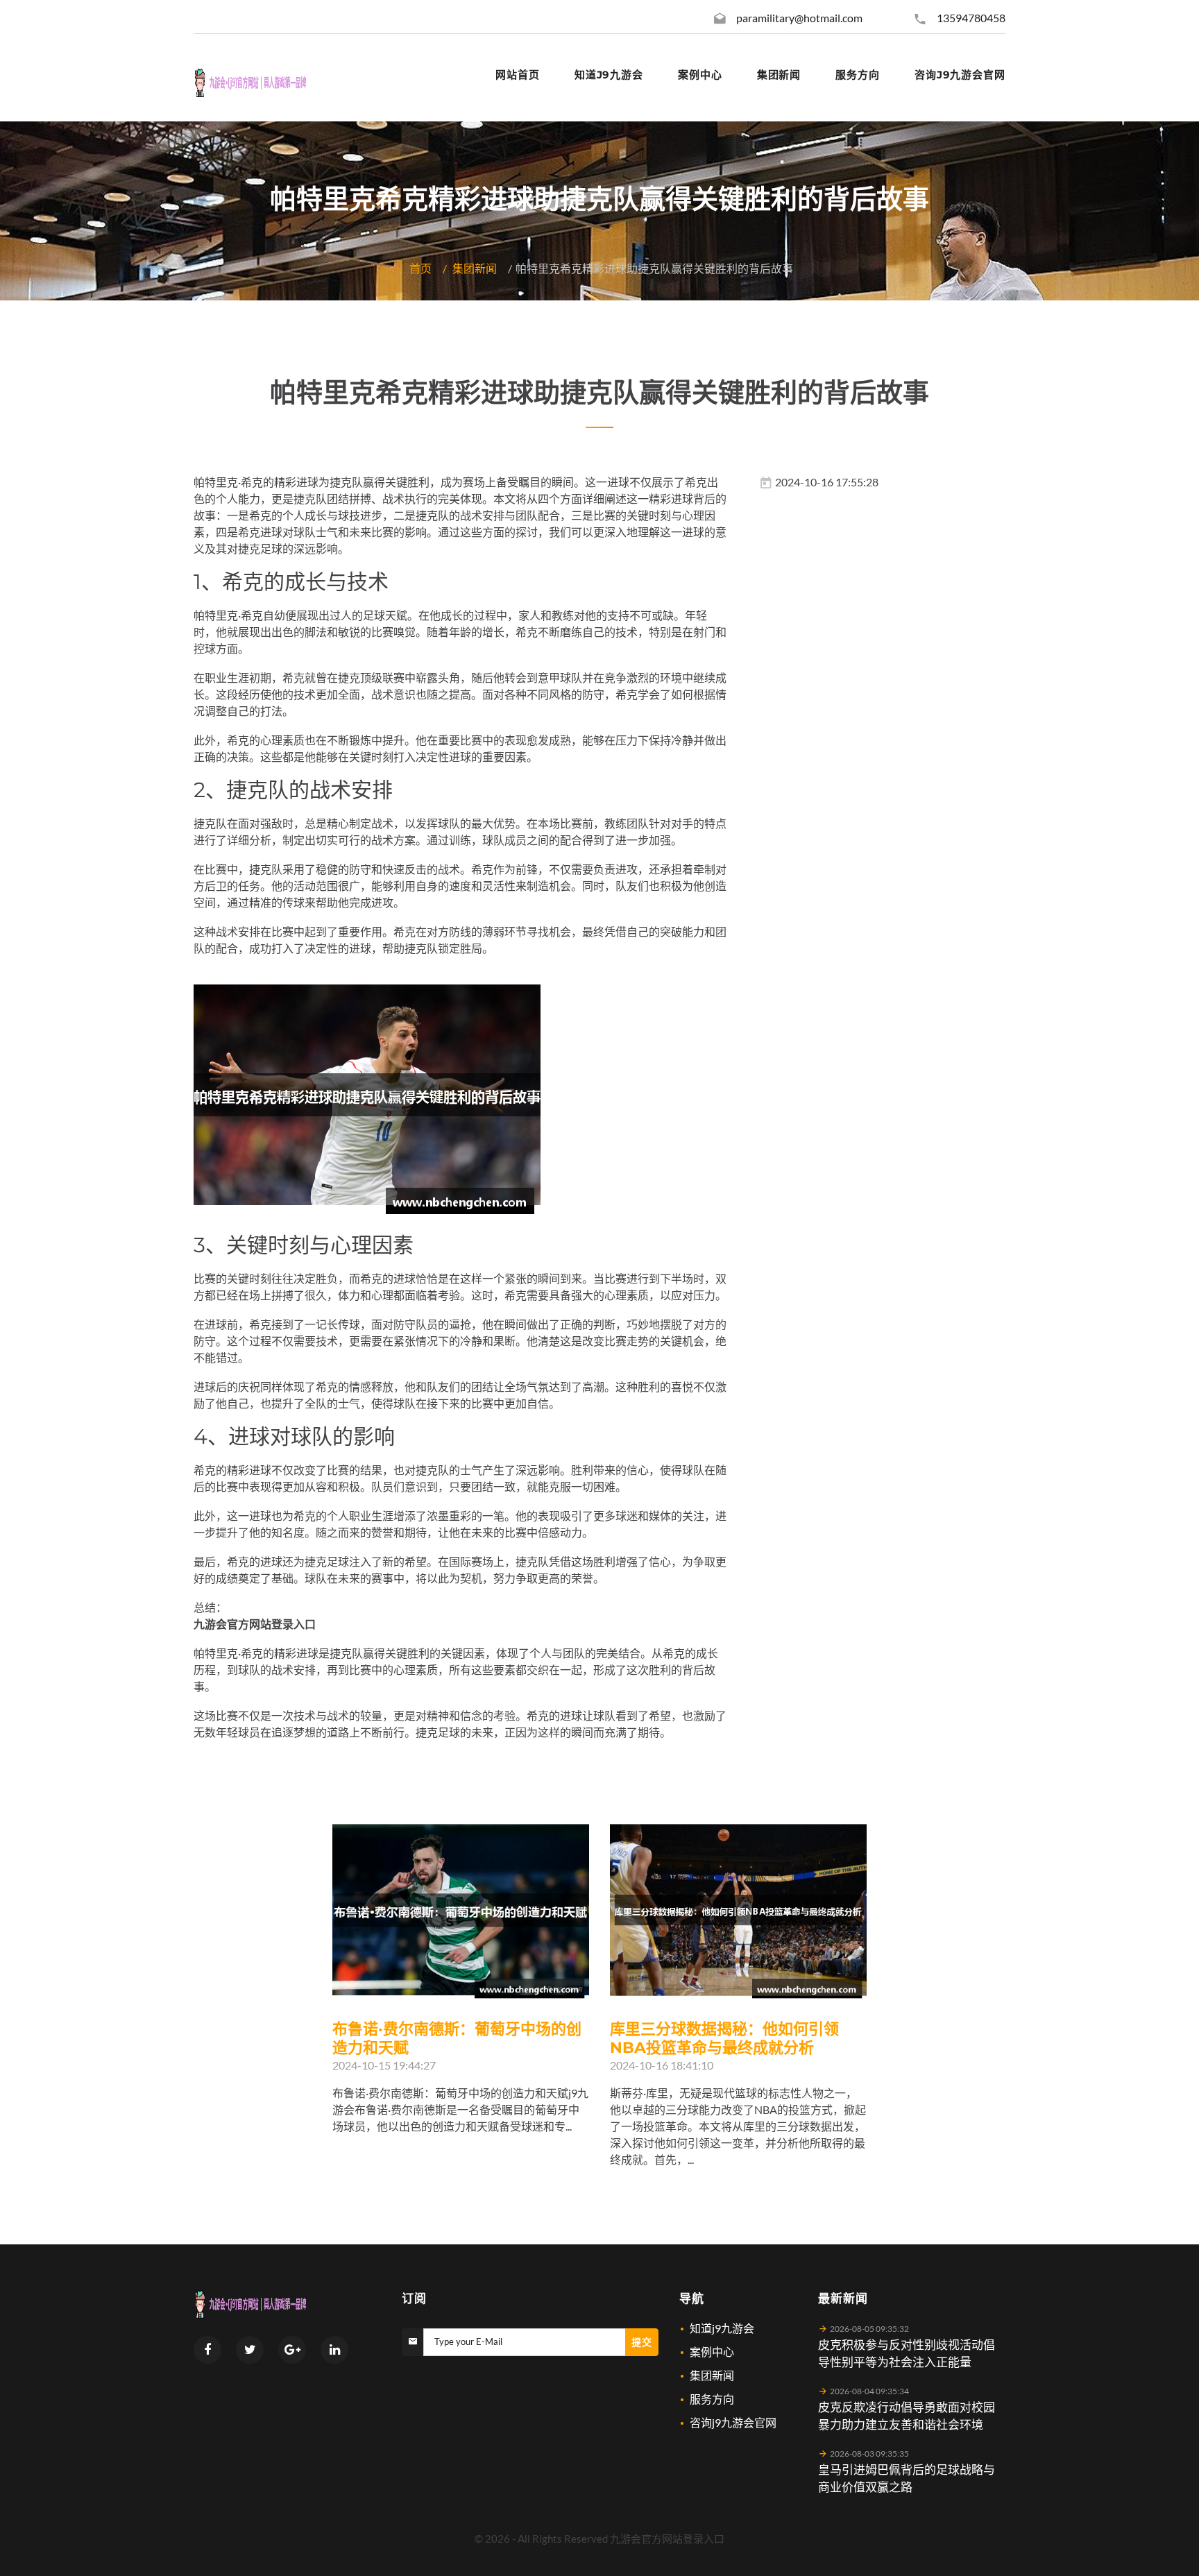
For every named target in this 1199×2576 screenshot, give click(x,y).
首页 (420, 268)
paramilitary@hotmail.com (799, 18)
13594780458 (971, 18)
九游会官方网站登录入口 (667, 2539)
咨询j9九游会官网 (733, 2422)
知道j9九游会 (722, 2328)
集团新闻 (475, 268)
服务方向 (712, 2399)
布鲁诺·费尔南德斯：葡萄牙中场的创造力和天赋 (457, 2038)
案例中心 (712, 2352)
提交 (642, 2342)
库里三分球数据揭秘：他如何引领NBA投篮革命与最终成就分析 (724, 2038)
